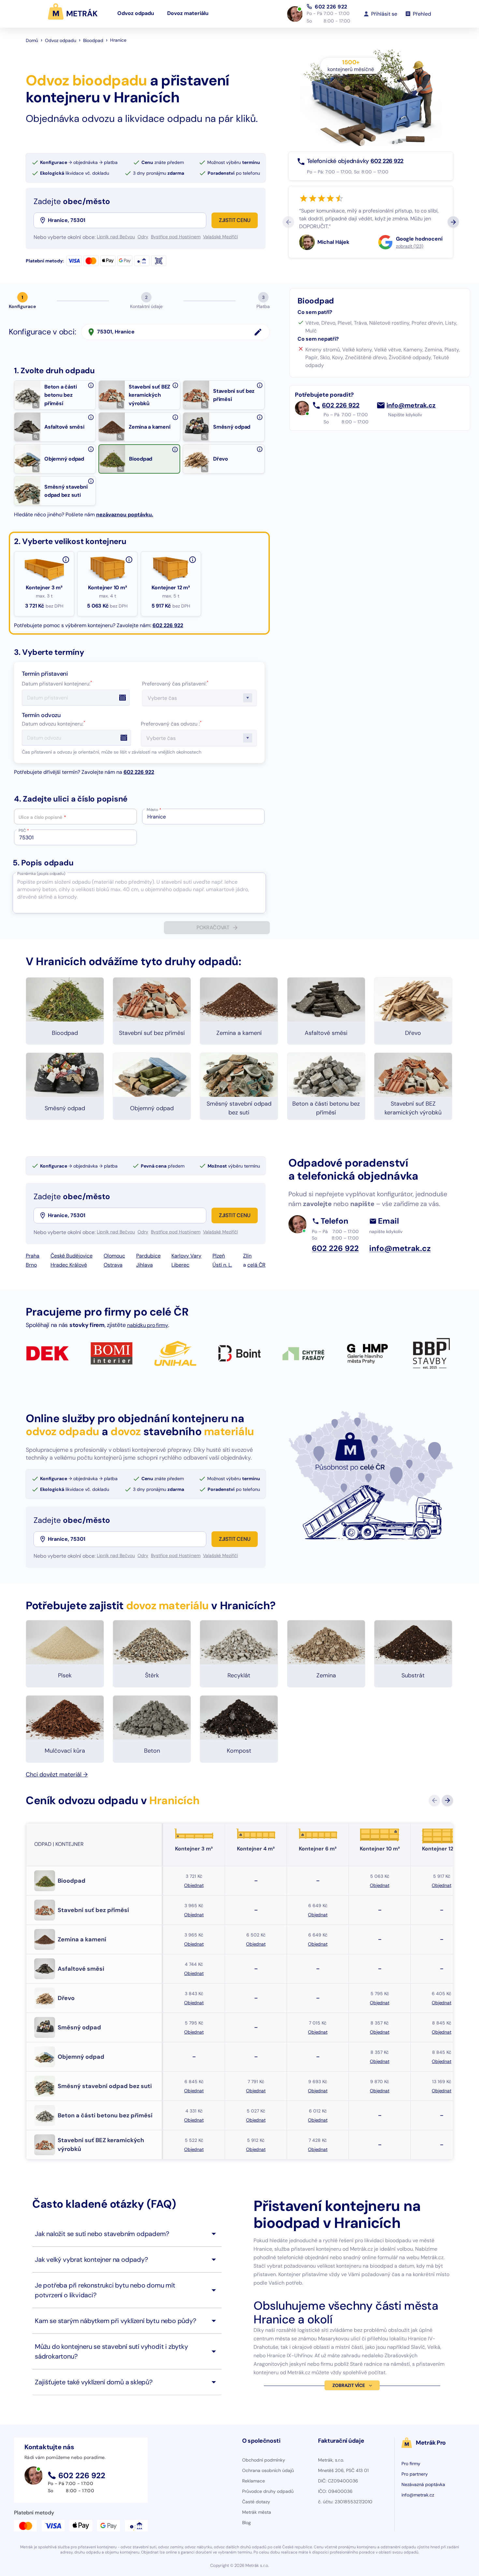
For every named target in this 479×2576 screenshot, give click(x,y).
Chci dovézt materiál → (57, 1774)
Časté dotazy (256, 2502)
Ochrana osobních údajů (268, 2470)
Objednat (194, 1885)
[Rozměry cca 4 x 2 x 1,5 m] (193, 560)
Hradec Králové (69, 1265)
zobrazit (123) (410, 246)
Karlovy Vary (186, 1256)
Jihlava (145, 1265)
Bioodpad (93, 40)
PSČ (24, 831)
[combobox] (126, 220)
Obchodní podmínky (264, 2460)
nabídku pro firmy (148, 1325)
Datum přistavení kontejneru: (57, 684)
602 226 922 (331, 6)
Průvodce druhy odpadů (268, 2491)
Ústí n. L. (222, 1265)
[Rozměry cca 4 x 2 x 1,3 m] (129, 560)
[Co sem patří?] (91, 385)
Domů (32, 40)
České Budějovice (72, 1256)
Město (154, 810)
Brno (31, 1265)
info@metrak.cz (411, 405)
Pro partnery (415, 2474)
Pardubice (148, 1256)
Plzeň (219, 1256)
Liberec (180, 1265)
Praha (33, 1256)
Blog (247, 2523)
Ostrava (113, 1265)
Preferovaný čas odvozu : (171, 724)
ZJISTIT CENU (235, 220)
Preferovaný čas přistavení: (175, 684)
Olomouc (114, 1256)
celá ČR (256, 1265)
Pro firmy (411, 2464)
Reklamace (254, 2481)
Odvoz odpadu (136, 14)
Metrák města (257, 2512)
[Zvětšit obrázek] (36, 405)
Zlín (247, 1256)
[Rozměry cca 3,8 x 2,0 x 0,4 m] (66, 560)
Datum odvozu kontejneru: (54, 724)
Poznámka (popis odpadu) (41, 874)
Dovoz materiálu (188, 14)
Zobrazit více (348, 2385)
